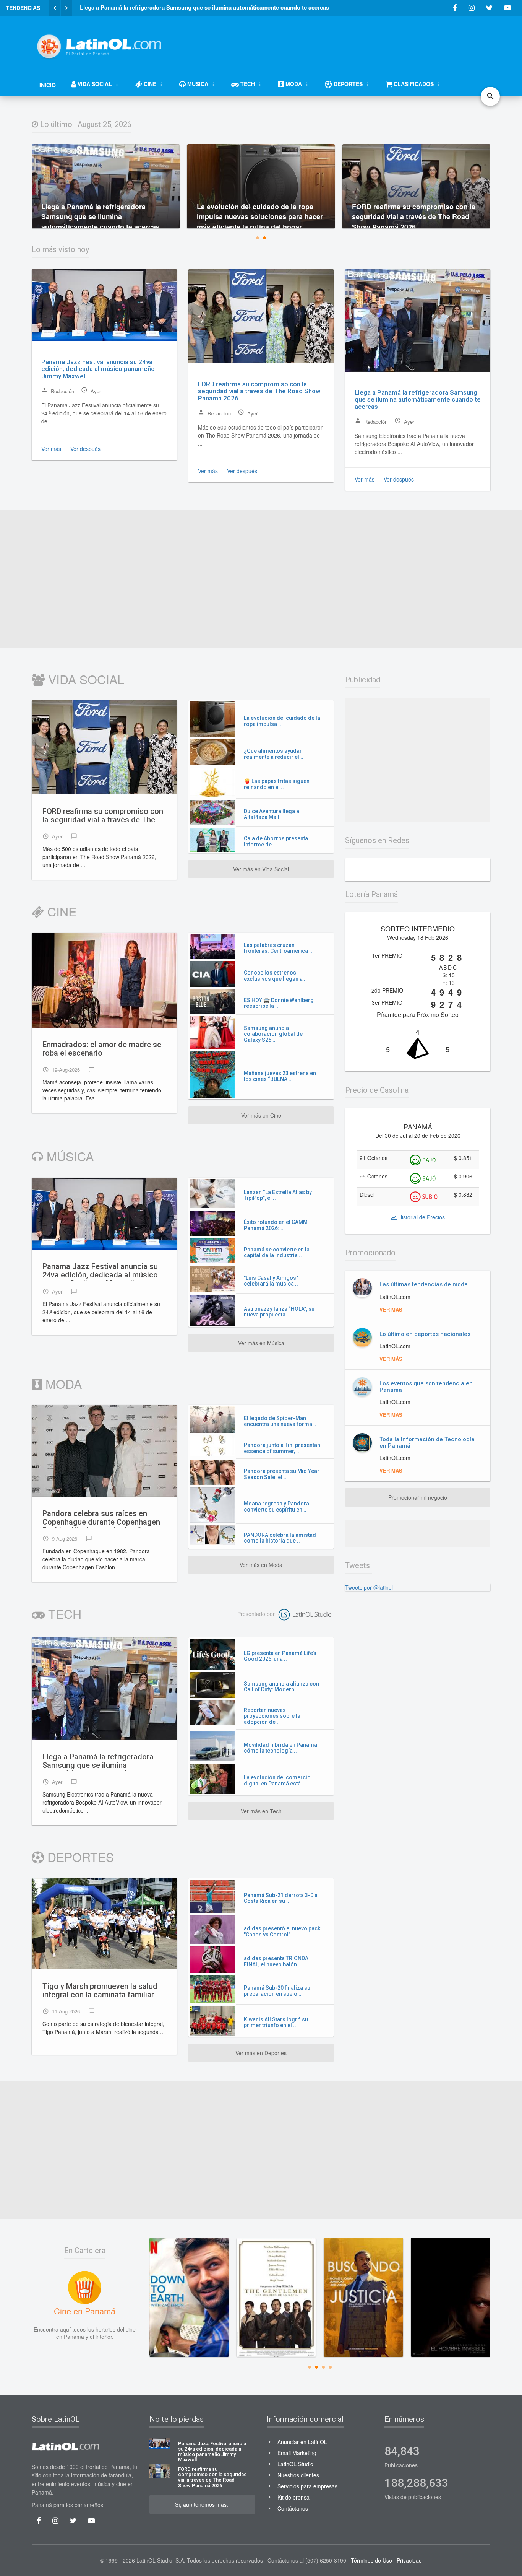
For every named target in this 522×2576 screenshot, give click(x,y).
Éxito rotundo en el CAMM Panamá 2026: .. (276, 1225)
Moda (62, 1383)
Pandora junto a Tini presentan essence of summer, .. (282, 1448)
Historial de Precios (421, 1217)
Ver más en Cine (261, 1115)
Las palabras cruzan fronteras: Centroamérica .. (278, 948)
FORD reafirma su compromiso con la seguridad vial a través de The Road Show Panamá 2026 (259, 391)
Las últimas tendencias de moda (424, 1284)
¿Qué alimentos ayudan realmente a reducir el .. (274, 754)
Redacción (58, 391)
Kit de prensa (293, 2497)
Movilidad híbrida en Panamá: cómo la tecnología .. (281, 1748)
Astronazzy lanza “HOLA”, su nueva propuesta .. (279, 1312)
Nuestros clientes (298, 2475)
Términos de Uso (371, 2560)
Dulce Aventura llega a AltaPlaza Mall (272, 814)
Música (68, 1156)
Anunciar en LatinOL (302, 2442)
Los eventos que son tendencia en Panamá (426, 1387)
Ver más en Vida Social (261, 869)
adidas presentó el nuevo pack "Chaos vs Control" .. (282, 1931)
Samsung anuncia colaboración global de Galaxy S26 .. (273, 1034)
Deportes (79, 1857)
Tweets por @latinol (369, 1587)
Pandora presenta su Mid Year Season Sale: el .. (282, 1474)
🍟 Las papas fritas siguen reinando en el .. (277, 784)
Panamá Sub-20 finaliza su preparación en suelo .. (277, 1991)
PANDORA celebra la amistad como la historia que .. (280, 1538)
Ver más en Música (261, 1343)
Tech (63, 1613)
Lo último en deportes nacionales (425, 1334)
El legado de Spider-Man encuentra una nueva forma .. (280, 1421)
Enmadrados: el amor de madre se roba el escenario (102, 1049)
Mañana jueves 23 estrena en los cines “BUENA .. (280, 1076)
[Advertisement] (351, 43)
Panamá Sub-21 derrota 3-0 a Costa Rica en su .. (281, 1898)
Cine (60, 911)
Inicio (48, 85)
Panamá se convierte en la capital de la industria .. (277, 1252)
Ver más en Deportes (261, 2053)
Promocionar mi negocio (418, 1497)
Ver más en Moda (261, 1565)
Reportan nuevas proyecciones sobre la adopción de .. (272, 1716)
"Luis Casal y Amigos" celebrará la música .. (271, 1281)
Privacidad (409, 2560)
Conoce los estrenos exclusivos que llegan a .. (275, 976)
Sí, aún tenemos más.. (202, 2504)
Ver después (85, 449)
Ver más (51, 449)
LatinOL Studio (295, 2464)
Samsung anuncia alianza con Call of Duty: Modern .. (281, 1687)
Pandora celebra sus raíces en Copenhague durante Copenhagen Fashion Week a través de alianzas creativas (102, 1518)
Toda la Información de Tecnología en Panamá (427, 1443)
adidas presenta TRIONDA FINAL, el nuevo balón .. (276, 1961)
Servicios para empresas (307, 2486)
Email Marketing (297, 2453)
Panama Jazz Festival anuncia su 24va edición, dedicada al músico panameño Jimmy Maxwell (98, 369)
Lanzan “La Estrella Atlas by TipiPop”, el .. (278, 1195)
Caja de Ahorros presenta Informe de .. (276, 841)
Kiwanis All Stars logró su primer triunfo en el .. (276, 2022)
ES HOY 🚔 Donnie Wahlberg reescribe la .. (279, 1003)
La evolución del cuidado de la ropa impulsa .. (282, 721)
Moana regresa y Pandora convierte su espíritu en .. (276, 1506)
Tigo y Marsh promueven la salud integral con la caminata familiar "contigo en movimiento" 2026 (100, 1991)
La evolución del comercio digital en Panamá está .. (277, 1780)
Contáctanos (293, 2508)
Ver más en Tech (261, 1811)
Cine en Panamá (85, 2311)
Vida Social (84, 679)
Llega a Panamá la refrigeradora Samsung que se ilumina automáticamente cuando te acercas (418, 399)
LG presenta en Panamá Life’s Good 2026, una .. (280, 1656)
